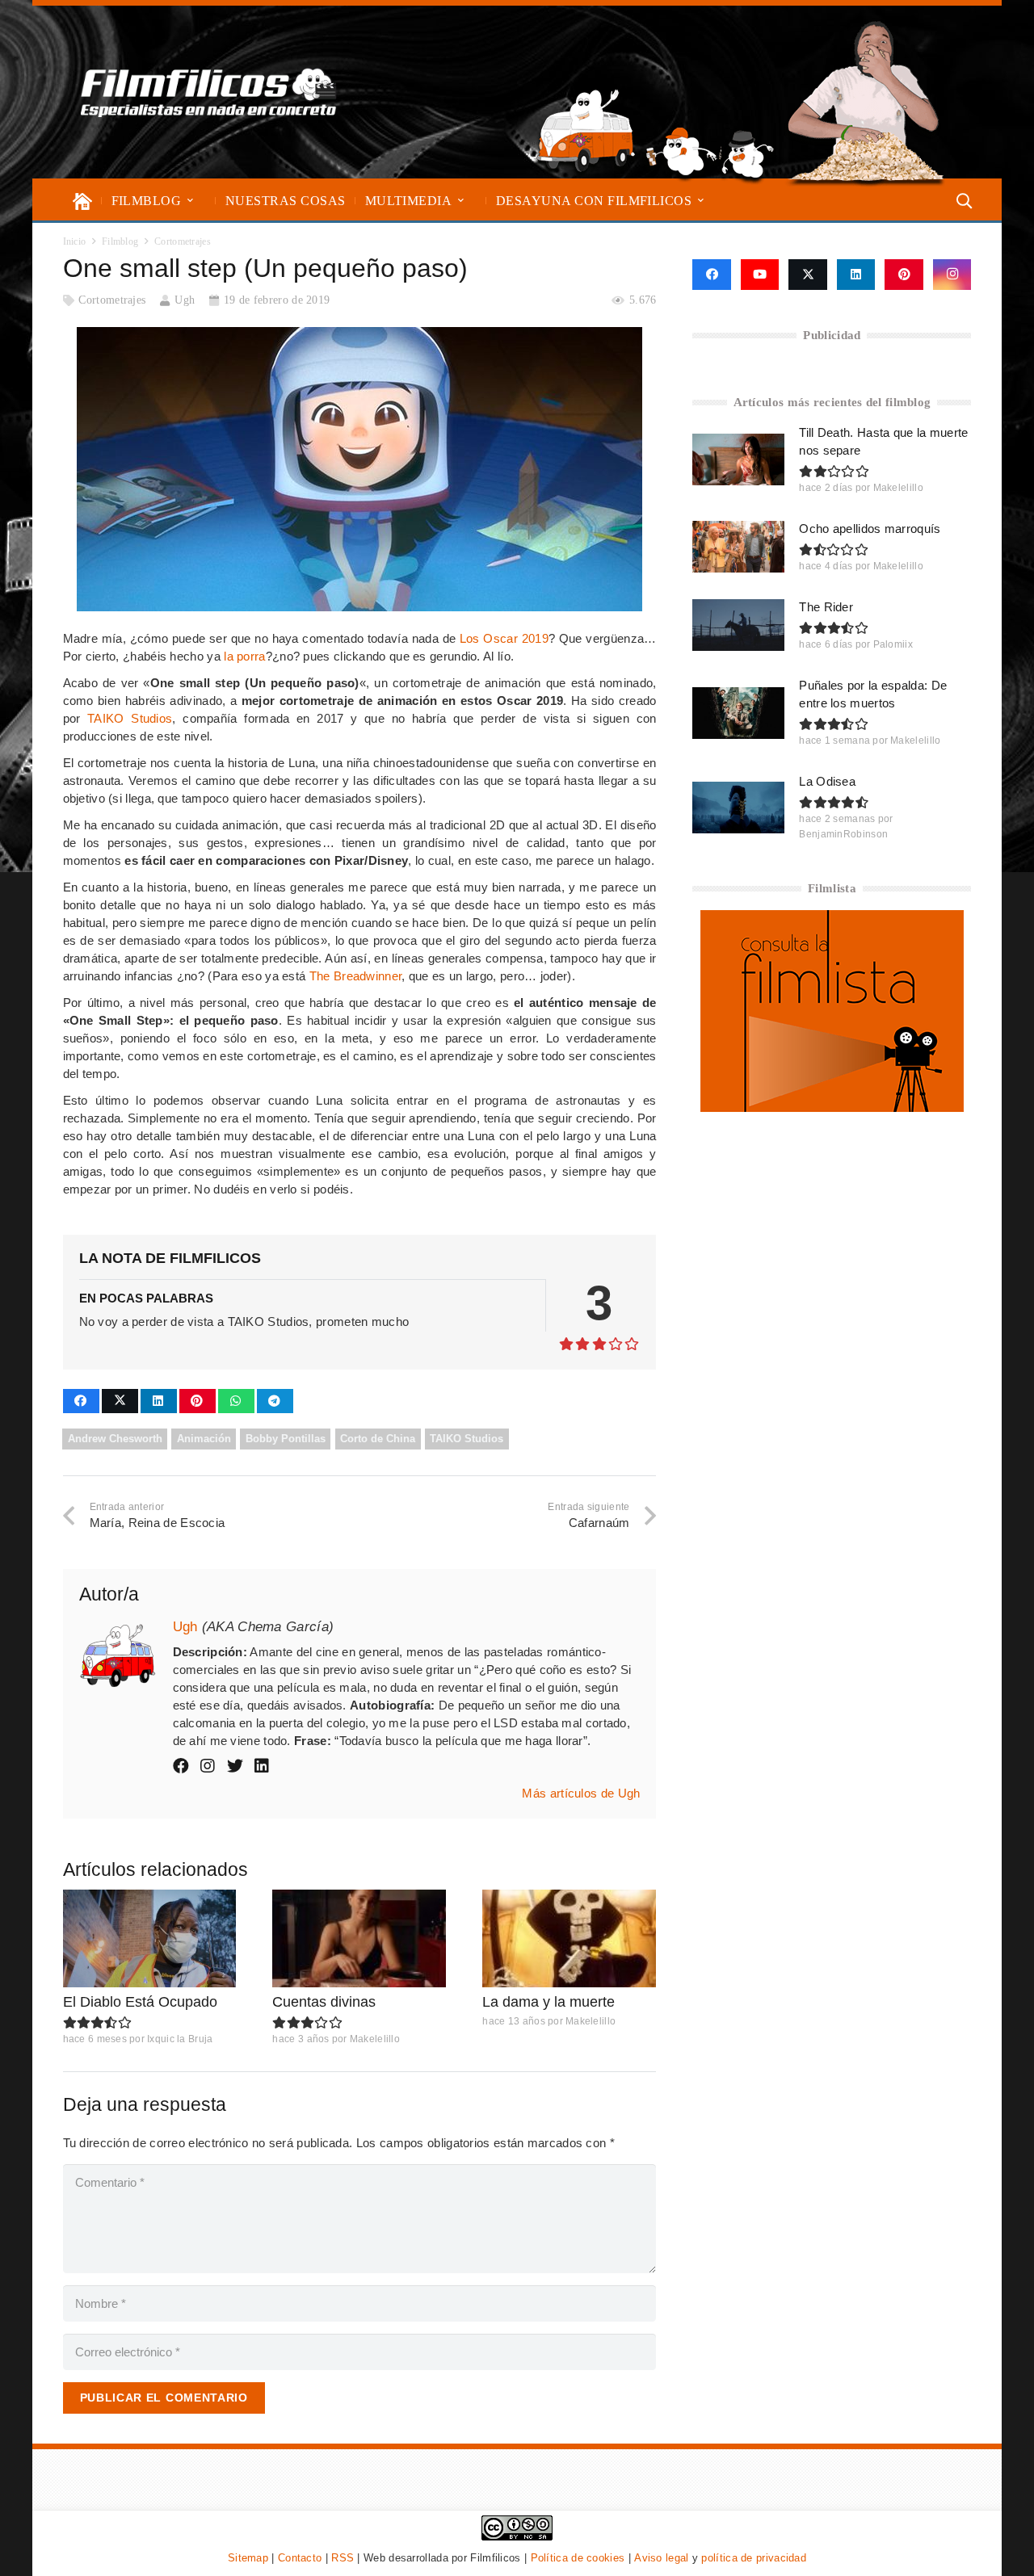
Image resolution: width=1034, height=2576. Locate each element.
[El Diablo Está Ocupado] (150, 1938)
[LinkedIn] (856, 275)
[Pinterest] (904, 275)
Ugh (185, 300)
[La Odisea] (738, 808)
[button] (190, 201)
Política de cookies (578, 2558)
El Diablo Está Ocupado (140, 2002)
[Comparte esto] (81, 1401)
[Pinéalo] (198, 1401)
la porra (244, 656)
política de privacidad (754, 2558)
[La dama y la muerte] (569, 1938)
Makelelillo (375, 2039)
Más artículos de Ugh (581, 1793)
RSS (343, 2558)
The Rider (826, 607)
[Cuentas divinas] (359, 1938)
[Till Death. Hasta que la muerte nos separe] (738, 459)
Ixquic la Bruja (180, 2039)
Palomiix (893, 644)
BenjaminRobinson (843, 834)
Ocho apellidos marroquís (870, 529)
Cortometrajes (112, 300)
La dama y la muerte (549, 2002)
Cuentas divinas (324, 2002)
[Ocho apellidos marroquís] (738, 547)
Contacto (300, 2558)
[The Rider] (738, 625)
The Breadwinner (356, 976)
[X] (808, 275)
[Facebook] (711, 275)
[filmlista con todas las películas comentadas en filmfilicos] (832, 1108)
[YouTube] (760, 275)
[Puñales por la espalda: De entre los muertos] (738, 713)
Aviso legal (661, 2558)
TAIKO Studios (130, 718)
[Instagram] (952, 275)
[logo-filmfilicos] (209, 92)
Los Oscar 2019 (504, 638)
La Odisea (827, 781)
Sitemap (248, 2558)
